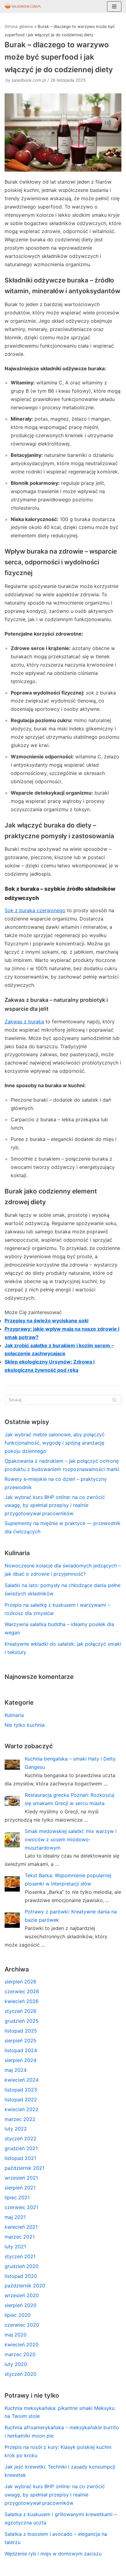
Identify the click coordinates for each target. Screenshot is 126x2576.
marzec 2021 (20, 2237)
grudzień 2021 (21, 2148)
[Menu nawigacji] (114, 6)
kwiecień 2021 (21, 2227)
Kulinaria (14, 1715)
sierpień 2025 (20, 2041)
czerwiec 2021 (21, 2207)
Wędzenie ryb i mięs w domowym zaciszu (53, 2554)
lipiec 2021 (17, 2197)
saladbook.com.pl (29, 80)
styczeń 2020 (20, 2374)
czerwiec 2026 (22, 1991)
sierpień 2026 (20, 1982)
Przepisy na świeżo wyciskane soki (46, 1321)
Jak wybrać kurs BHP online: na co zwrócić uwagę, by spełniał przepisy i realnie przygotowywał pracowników (55, 1505)
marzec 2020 (20, 2354)
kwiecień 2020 (22, 2344)
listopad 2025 (21, 2031)
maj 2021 (15, 2217)
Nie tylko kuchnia (25, 1725)
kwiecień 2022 (22, 2109)
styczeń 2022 (20, 2138)
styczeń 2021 (20, 2256)
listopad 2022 (21, 2099)
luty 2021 (15, 2247)
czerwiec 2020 (22, 2325)
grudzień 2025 (22, 2021)
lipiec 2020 (18, 2315)
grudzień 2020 (22, 2266)
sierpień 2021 (20, 2188)
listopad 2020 (21, 2276)
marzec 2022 (20, 2119)
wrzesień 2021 (21, 2178)
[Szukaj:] (63, 1400)
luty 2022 (16, 2129)
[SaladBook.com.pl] (23, 6)
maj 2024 (16, 2070)
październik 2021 (24, 2168)
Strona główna (19, 26)
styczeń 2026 (20, 2011)
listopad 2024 (21, 2050)
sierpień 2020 (20, 2305)
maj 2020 (16, 2335)
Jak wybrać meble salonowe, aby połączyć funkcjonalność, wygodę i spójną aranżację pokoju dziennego (55, 1443)
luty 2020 (16, 2364)
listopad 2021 (20, 2158)
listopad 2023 (21, 2090)
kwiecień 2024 (22, 2080)
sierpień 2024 (20, 2060)
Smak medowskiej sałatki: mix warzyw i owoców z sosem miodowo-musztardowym (71, 1839)
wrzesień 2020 (22, 2295)
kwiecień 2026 (22, 2001)
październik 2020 (25, 2286)
